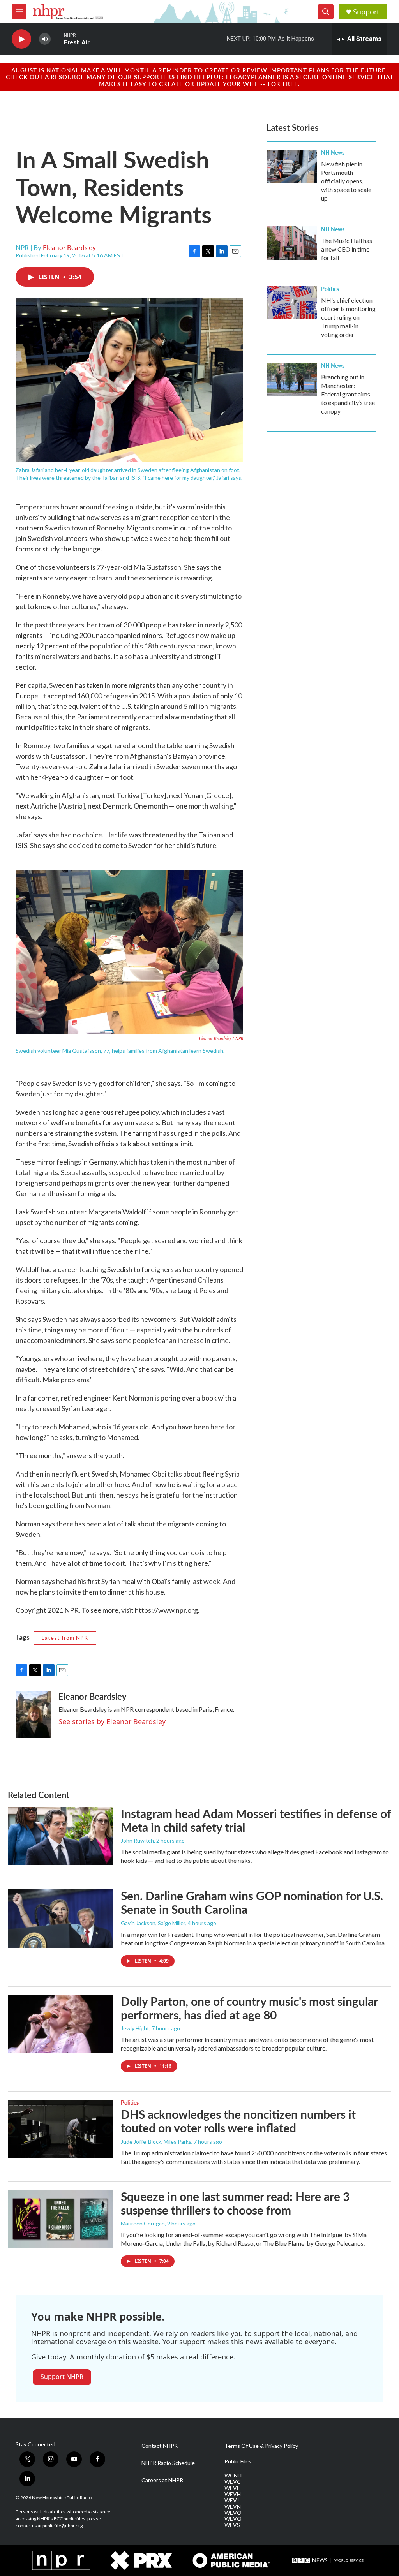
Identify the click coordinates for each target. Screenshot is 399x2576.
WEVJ (232, 2500)
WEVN (233, 2507)
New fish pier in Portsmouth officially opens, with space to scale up (346, 181)
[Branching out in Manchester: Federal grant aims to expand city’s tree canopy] (292, 379)
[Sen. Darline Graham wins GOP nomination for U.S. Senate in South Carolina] (60, 1918)
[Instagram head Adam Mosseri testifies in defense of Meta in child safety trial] (60, 1836)
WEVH (233, 2494)
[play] (21, 39)
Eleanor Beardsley (69, 247)
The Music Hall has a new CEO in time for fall (347, 249)
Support (366, 12)
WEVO (233, 2513)
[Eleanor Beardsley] (33, 1715)
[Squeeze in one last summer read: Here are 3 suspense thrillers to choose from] (60, 2219)
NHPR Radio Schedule (168, 2463)
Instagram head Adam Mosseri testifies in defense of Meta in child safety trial (256, 1820)
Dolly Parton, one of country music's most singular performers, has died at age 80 (249, 2008)
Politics (330, 289)
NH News (333, 152)
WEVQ (233, 2519)
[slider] (57, 39)
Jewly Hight (135, 2028)
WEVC (233, 2482)
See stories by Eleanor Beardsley (112, 1721)
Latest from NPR (65, 1638)
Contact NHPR (160, 2446)
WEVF (232, 2488)
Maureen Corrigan (143, 2223)
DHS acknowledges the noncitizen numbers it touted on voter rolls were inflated (238, 2121)
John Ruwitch (137, 1840)
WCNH (233, 2476)
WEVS (232, 2525)
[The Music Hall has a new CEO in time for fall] (292, 243)
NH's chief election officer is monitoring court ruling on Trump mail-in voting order (348, 317)
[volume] (45, 39)
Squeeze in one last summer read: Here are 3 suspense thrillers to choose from (235, 2203)
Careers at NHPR (162, 2480)
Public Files (238, 2461)
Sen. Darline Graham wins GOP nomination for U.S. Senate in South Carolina (252, 1902)
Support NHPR (62, 2377)
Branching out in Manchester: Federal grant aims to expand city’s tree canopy (348, 394)
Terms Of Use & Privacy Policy (261, 2446)
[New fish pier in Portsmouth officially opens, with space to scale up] (292, 166)
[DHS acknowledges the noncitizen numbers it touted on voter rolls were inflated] (60, 2129)
